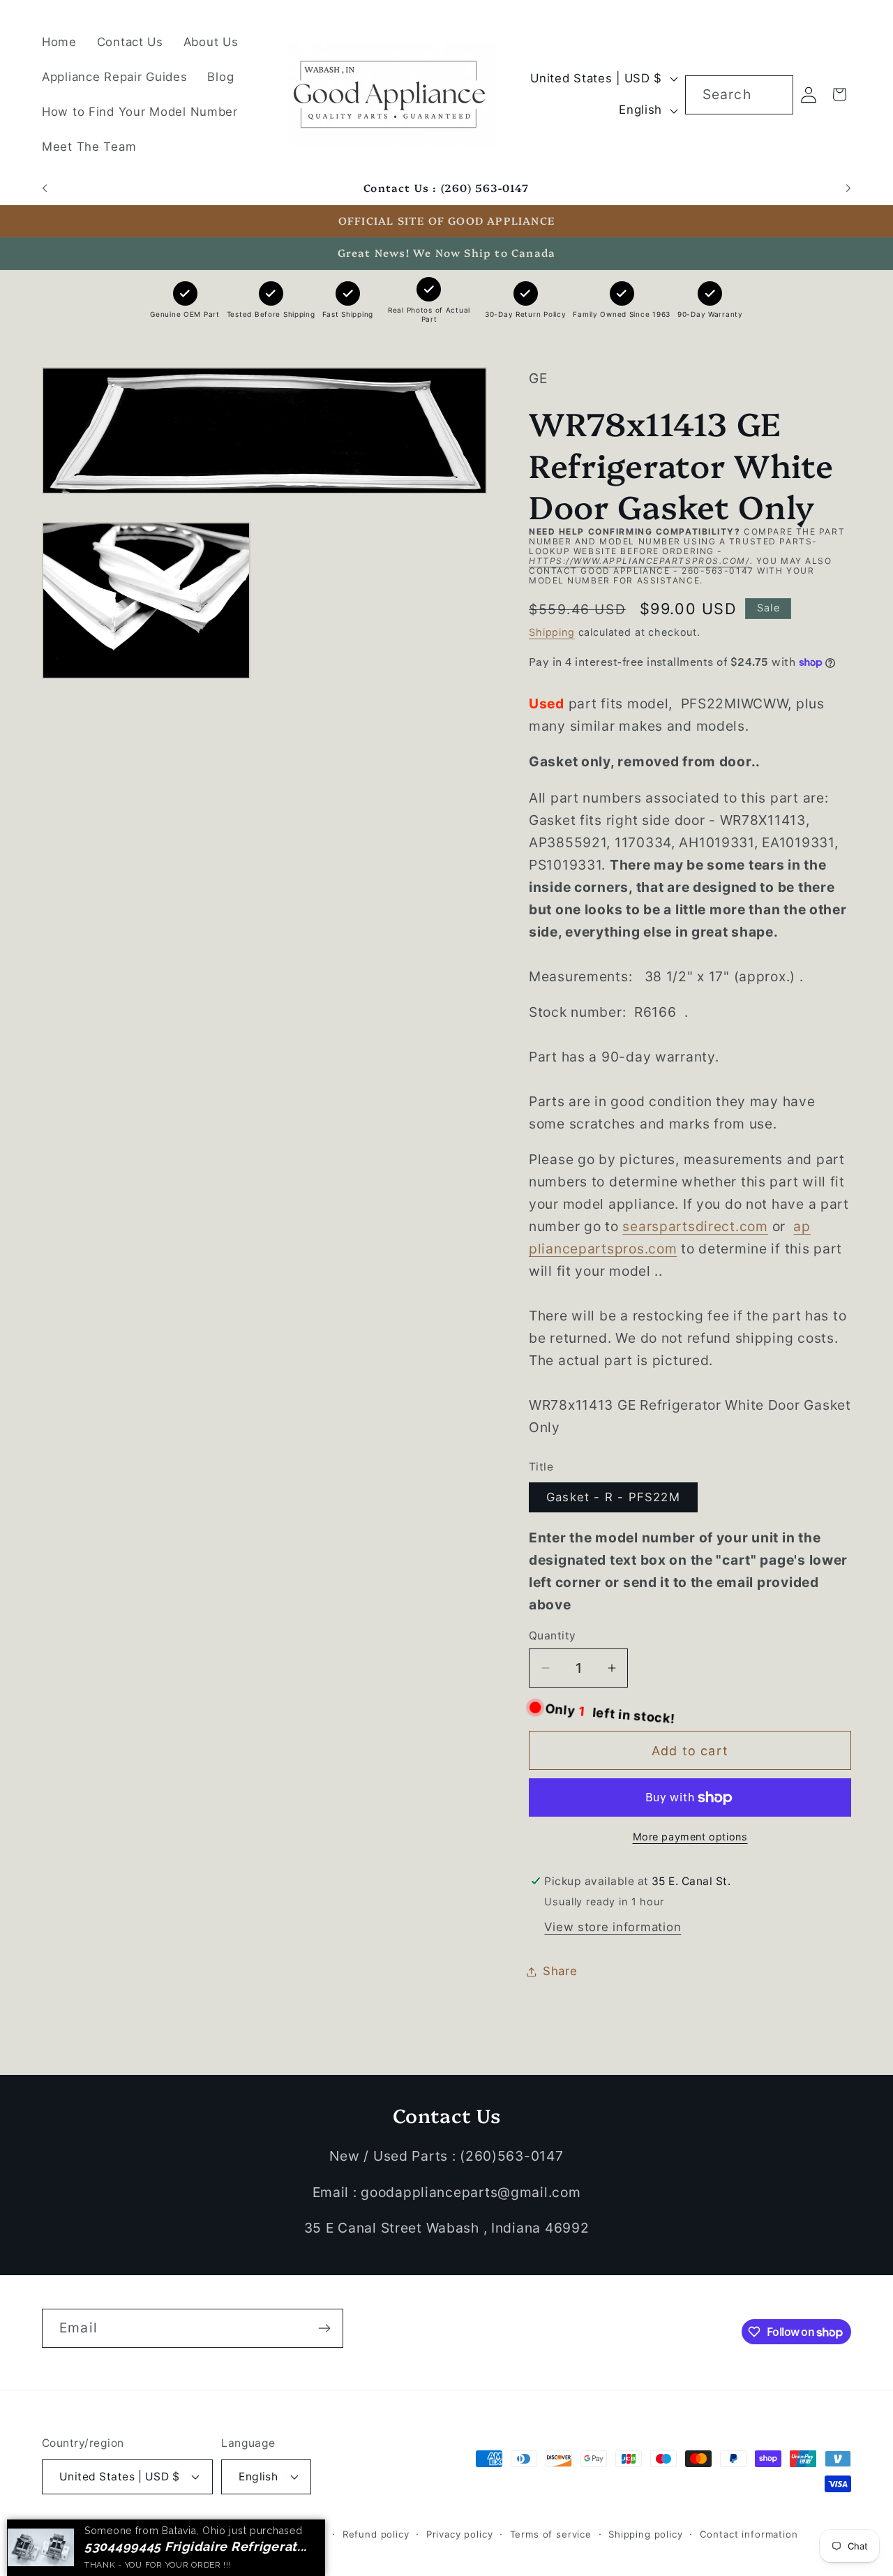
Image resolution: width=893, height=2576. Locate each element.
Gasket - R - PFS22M (613, 1497)
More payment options (690, 1837)
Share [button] (560, 1971)
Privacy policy (460, 2534)
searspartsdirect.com (695, 1226)
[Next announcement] (848, 188)
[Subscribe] (324, 2328)
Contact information (749, 2534)
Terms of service (551, 2534)
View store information (613, 1927)
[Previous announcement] (45, 188)
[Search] (774, 95)
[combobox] (739, 95)
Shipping (552, 632)
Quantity (553, 1636)
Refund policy (376, 2534)
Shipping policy (646, 2534)
